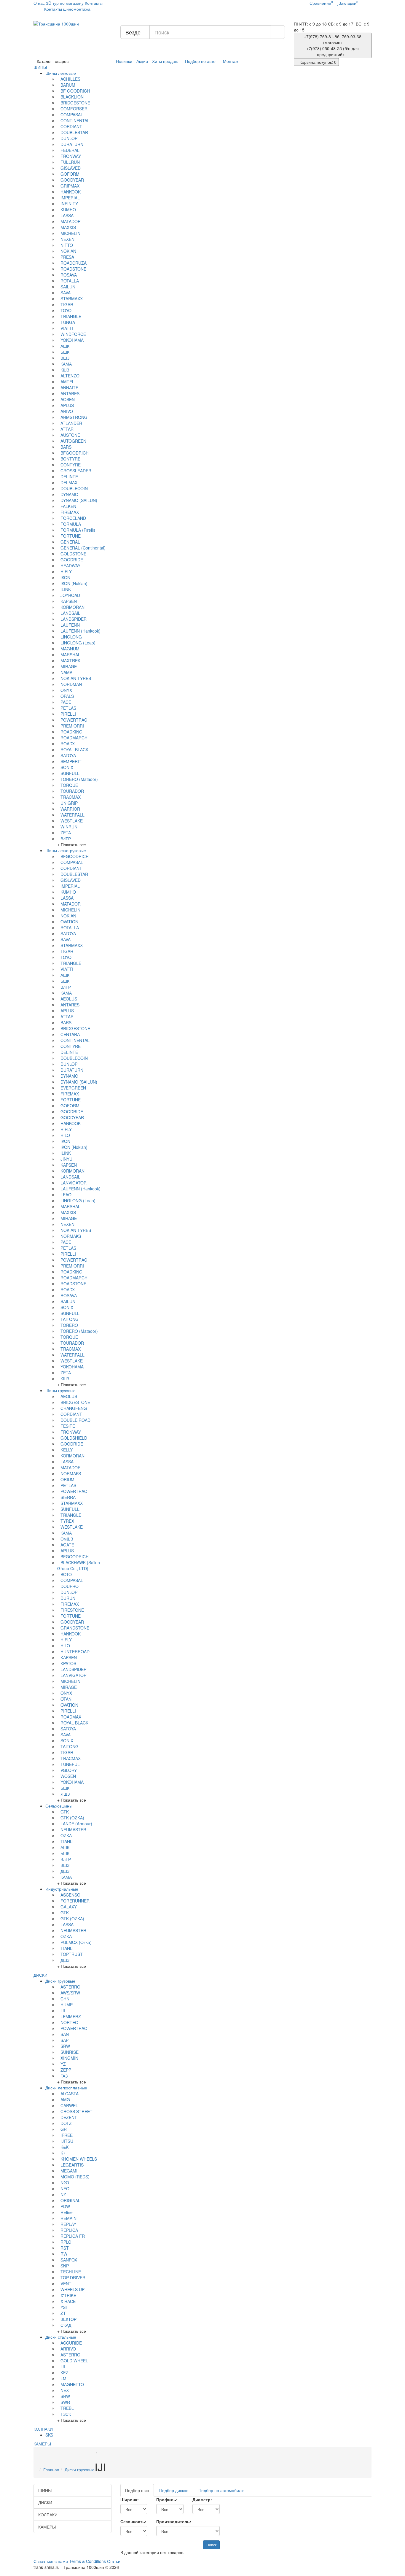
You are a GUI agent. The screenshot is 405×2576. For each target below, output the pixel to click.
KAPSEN (69, 601)
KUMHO (68, 209)
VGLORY (69, 1770)
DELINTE (69, 477)
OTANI (67, 1699)
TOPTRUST (72, 1954)
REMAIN (68, 2218)
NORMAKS (71, 1236)
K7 (63, 2153)
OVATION (69, 922)
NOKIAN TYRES (76, 678)
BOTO (66, 1574)
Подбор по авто (200, 61)
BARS (66, 447)
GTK (65, 1812)
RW (64, 2254)
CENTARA (70, 1034)
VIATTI (67, 328)
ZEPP (66, 2070)
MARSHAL (70, 655)
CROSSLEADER (76, 471)
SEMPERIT (71, 761)
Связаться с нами (51, 2561)
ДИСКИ (41, 1975)
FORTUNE (71, 536)
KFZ (64, 2372)
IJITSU (67, 2141)
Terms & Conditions (87, 2561)
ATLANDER (71, 423)
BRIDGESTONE (75, 103)
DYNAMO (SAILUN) (79, 500)
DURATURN (72, 144)
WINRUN (69, 827)
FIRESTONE (72, 1610)
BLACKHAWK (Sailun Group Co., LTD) (79, 1565)
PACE (66, 702)
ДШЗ (65, 1871)
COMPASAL (72, 115)
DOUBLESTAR (74, 132)
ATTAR (67, 429)
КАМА (66, 364)
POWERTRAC (74, 720)
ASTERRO (70, 1987)
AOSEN (68, 399)
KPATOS (68, 1663)
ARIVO (67, 411)
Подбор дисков (174, 2490)
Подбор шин (137, 2490)
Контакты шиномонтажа (67, 9)
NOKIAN (68, 251)
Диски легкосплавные (66, 2088)
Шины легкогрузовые (66, 850)
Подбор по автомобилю (221, 2490)
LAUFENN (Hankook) (80, 631)
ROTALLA (70, 281)
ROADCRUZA (74, 263)
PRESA (67, 257)
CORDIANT (71, 126)
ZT (63, 2313)
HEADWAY (70, 566)
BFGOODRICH (75, 453)
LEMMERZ (71, 2016)
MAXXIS (68, 227)
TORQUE (69, 785)
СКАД (66, 2325)
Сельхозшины (59, 1806)
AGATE (67, 1545)
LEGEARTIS (72, 2165)
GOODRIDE (72, 560)
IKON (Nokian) (74, 583)
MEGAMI (69, 2171)
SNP (65, 2266)
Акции (142, 61)
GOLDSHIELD (74, 1438)
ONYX (66, 690)
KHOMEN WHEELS (79, 2159)
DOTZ (66, 2123)
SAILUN (68, 287)
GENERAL (70, 542)
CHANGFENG (74, 1408)
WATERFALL (72, 815)
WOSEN (68, 1776)
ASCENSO (70, 1895)
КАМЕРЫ (42, 2444)
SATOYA (68, 755)
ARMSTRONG (74, 417)
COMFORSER (74, 109)
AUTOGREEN (73, 441)
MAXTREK (70, 660)
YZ (63, 2064)
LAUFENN (70, 625)
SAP (64, 2040)
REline (67, 2212)
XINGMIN (69, 2058)
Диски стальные (61, 2337)
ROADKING (71, 732)
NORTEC (69, 2022)
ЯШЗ (65, 1794)
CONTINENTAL (75, 120)
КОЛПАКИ (44, 2429)
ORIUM (67, 1479)
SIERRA (68, 1497)
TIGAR (67, 304)
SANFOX (69, 2260)
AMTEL (67, 382)
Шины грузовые (60, 1390)
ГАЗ (64, 2076)
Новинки (124, 61)
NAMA (66, 672)
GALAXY (69, 1907)
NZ (63, 2194)
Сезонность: (133, 2521)
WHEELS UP (72, 2289)
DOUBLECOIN (74, 488)
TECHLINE (71, 2272)
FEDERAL (70, 150)
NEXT (66, 2390)
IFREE (67, 2135)
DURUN (68, 1598)
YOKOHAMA (72, 340)
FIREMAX (70, 512)
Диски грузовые (60, 1981)
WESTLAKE (72, 821)
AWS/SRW (70, 1993)
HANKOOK (71, 192)
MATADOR (71, 221)
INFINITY (69, 204)
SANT (66, 2034)
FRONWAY (71, 156)
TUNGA (68, 322)
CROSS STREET (76, 2111)
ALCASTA (70, 2094)
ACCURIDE (71, 2343)
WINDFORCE (73, 334)
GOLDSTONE (73, 554)
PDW (65, 2206)
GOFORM (70, 174)
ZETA (66, 833)
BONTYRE (70, 459)
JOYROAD (70, 595)
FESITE (68, 1426)
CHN (65, 1999)
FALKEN (68, 506)
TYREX (67, 1521)
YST (64, 2307)
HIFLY (66, 571)
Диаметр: (202, 2499)
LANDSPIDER (74, 619)
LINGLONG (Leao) (78, 643)
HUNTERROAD (75, 1651)
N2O (65, 2183)
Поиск (211, 2545)
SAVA (66, 293)
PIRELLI (68, 714)
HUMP (67, 2005)
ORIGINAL (70, 2200)
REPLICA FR (73, 2236)
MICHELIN (70, 233)
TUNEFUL (70, 1764)
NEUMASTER (73, 1829)
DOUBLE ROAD (75, 1420)
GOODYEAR (72, 180)
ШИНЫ (41, 67)
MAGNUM (70, 649)
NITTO (67, 245)
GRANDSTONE (75, 1628)
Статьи (114, 2561)
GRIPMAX (70, 186)
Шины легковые (61, 73)
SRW (65, 2046)
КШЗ (65, 370)
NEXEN (67, 239)
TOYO (66, 310)
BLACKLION (72, 97)
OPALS (67, 696)
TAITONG (70, 1319)
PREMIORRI (72, 726)
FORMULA (71, 524)
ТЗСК (66, 2414)
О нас (39, 3)
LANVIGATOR (74, 1183)
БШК (65, 352)
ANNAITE (69, 387)
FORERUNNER (75, 1901)
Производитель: (174, 2521)
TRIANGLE (71, 316)
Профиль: (167, 2499)
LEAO (66, 1195)
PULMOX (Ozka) (76, 1942)
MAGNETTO (72, 2384)
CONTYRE (71, 465)
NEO (65, 2189)
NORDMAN (71, 684)
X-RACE (68, 2301)
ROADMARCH (74, 738)
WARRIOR (70, 809)
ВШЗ (65, 358)
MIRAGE (69, 666)
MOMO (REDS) (75, 2177)
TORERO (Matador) (79, 779)
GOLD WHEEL (74, 2361)
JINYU (66, 1159)
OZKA (66, 1835)
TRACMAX (71, 797)
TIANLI (67, 1841)
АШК (65, 346)
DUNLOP (69, 138)
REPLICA (69, 2230)
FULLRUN (70, 162)
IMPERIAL (70, 198)
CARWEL (69, 2105)
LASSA (67, 215)
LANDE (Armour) (76, 1824)
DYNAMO (69, 494)
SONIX (67, 767)
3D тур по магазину (65, 3)
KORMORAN (72, 607)
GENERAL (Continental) (83, 548)
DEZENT (69, 2117)
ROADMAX (71, 1717)
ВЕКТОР (68, 2319)
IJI (63, 2010)
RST (65, 2248)
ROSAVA (69, 275)
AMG (65, 2099)
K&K (64, 2147)
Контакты (94, 3)
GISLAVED (71, 168)
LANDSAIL (70, 613)
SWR (65, 2402)
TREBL (67, 2408)
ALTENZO (70, 376)
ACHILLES (70, 79)
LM (63, 2378)
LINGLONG (71, 637)
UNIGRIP (69, 803)
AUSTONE (70, 435)
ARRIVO (68, 2349)
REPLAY (68, 2224)
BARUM (68, 85)
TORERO (69, 1325)
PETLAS (68, 708)
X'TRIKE (68, 2295)
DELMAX (69, 482)
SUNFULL (70, 773)
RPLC (66, 2242)
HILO (65, 1135)
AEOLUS (69, 999)
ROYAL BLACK (74, 749)
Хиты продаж (165, 61)
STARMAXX (72, 298)
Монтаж (231, 61)
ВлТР (66, 838)
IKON (65, 577)
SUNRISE (70, 2052)
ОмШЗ (67, 1539)
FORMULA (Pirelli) (78, 530)
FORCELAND (73, 518)
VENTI (67, 2283)
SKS (49, 2435)
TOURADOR (72, 791)
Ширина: (130, 2499)
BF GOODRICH (75, 91)
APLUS (67, 405)
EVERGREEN (73, 1088)
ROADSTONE (73, 269)
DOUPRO (70, 1586)
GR (64, 2129)
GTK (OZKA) (72, 1818)
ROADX (68, 744)
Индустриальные (62, 1889)
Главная (51, 2469)
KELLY (67, 1450)
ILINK (66, 589)
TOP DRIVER (73, 2278)
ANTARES (70, 393)
